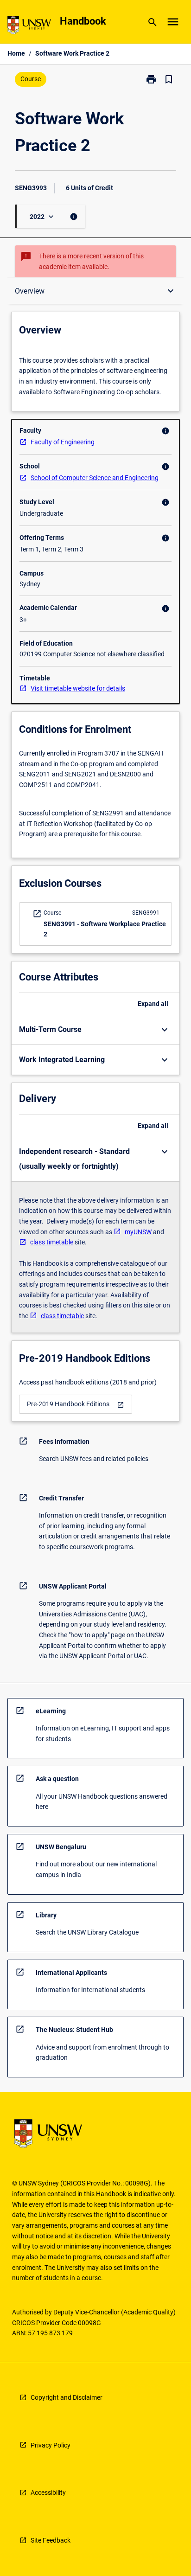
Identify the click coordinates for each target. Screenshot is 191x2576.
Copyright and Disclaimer (67, 2397)
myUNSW (138, 1232)
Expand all (153, 1004)
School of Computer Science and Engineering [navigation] (95, 478)
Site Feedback (51, 2540)
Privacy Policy (51, 2445)
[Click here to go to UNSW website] (29, 27)
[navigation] (76, 1404)
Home (16, 53)
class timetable (52, 1242)
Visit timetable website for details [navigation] (78, 688)
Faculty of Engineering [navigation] (63, 442)
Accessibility (48, 2493)
